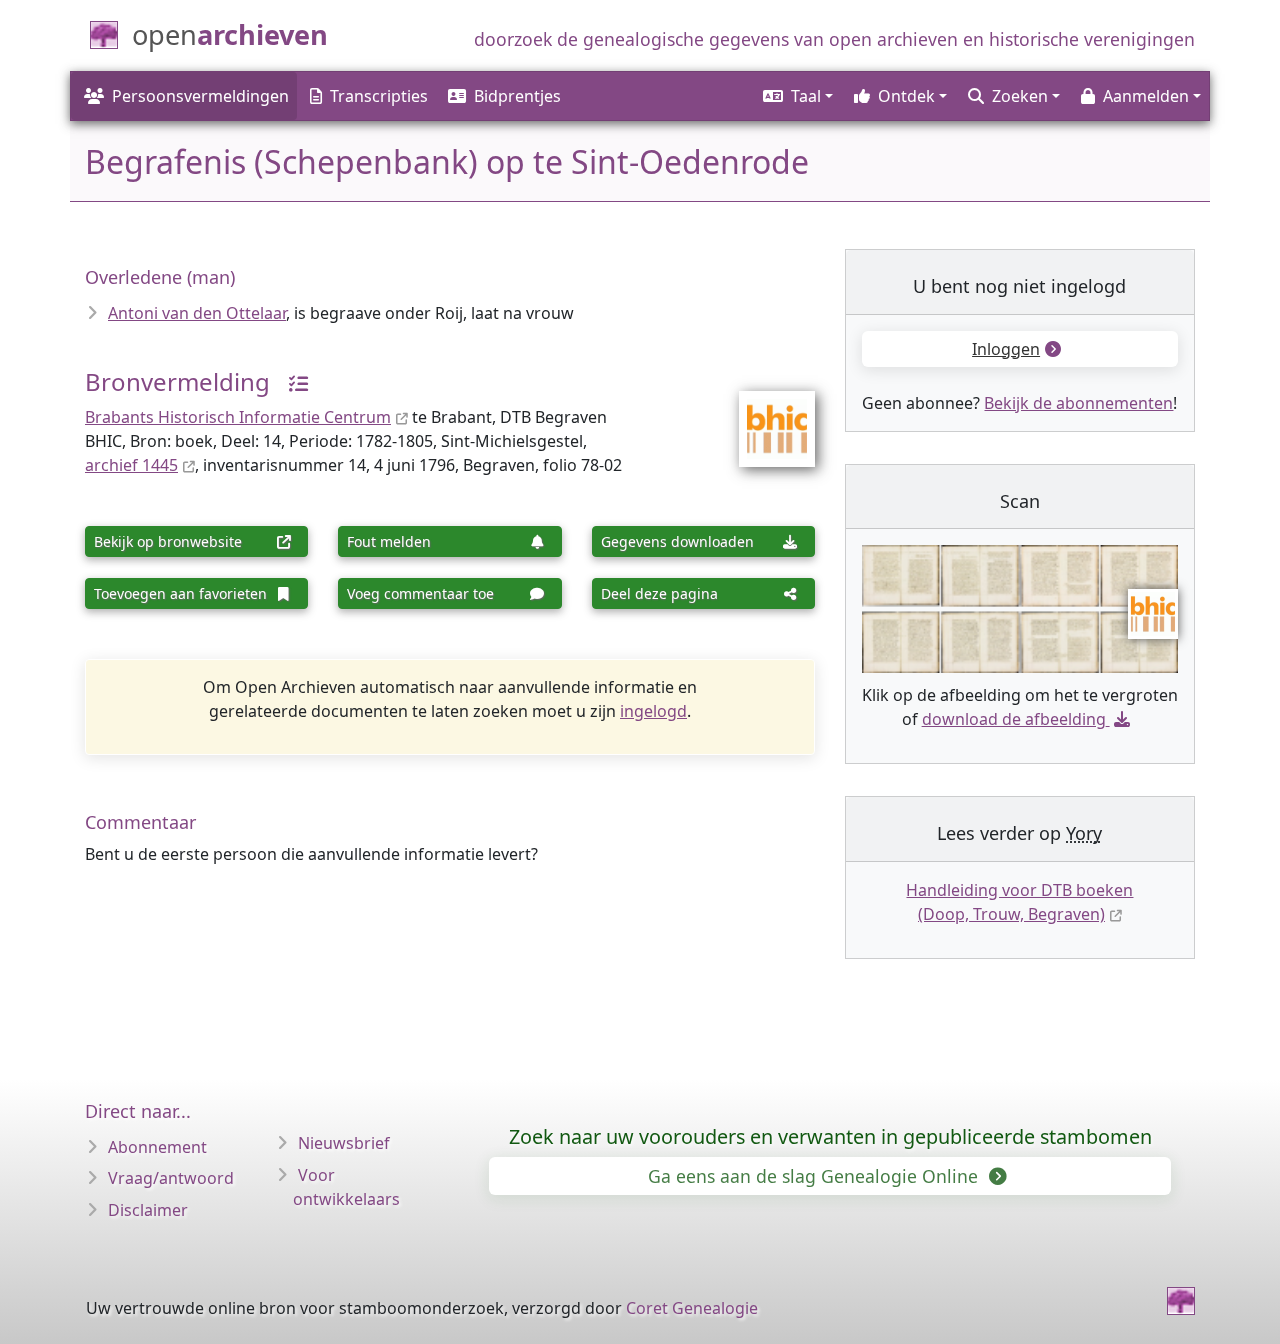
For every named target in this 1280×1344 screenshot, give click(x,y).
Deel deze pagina (659, 593)
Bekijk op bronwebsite (168, 541)
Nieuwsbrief (344, 1143)
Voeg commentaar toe (420, 593)
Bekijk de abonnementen (1078, 403)
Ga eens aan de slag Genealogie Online (815, 1176)
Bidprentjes (517, 96)
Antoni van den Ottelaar (197, 313)
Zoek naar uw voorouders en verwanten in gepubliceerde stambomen (830, 1136)
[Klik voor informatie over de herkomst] (291, 381)
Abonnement (157, 1147)
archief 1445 (131, 465)
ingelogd (653, 711)
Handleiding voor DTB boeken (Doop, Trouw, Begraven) (1019, 902)
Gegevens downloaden (677, 541)
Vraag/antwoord (171, 1178)
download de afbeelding (1014, 719)
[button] (796, 96)
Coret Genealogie (692, 1308)
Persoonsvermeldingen (200, 96)
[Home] (1181, 1301)
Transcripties (379, 96)
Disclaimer (148, 1210)
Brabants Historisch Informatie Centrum (238, 417)
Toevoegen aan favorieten (180, 593)
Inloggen (1006, 349)
